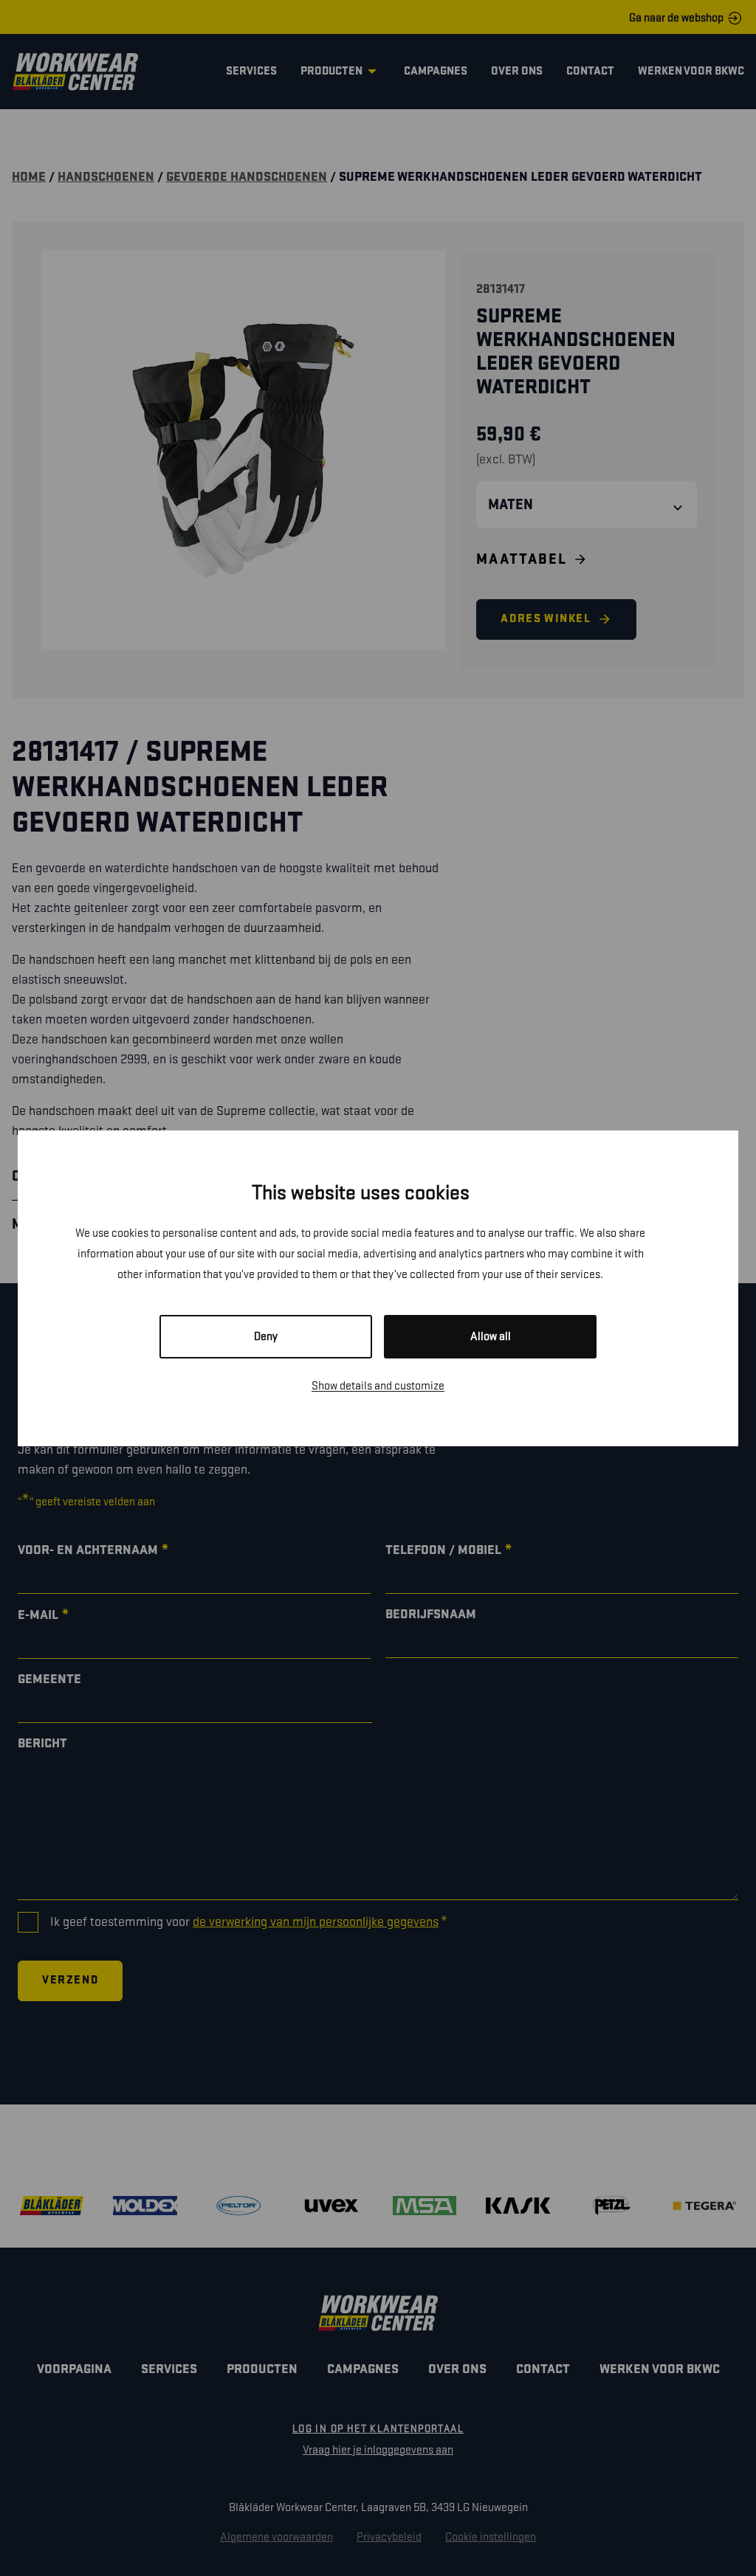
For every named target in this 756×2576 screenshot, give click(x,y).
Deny (266, 1337)
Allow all (491, 1337)
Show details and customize (378, 1386)
